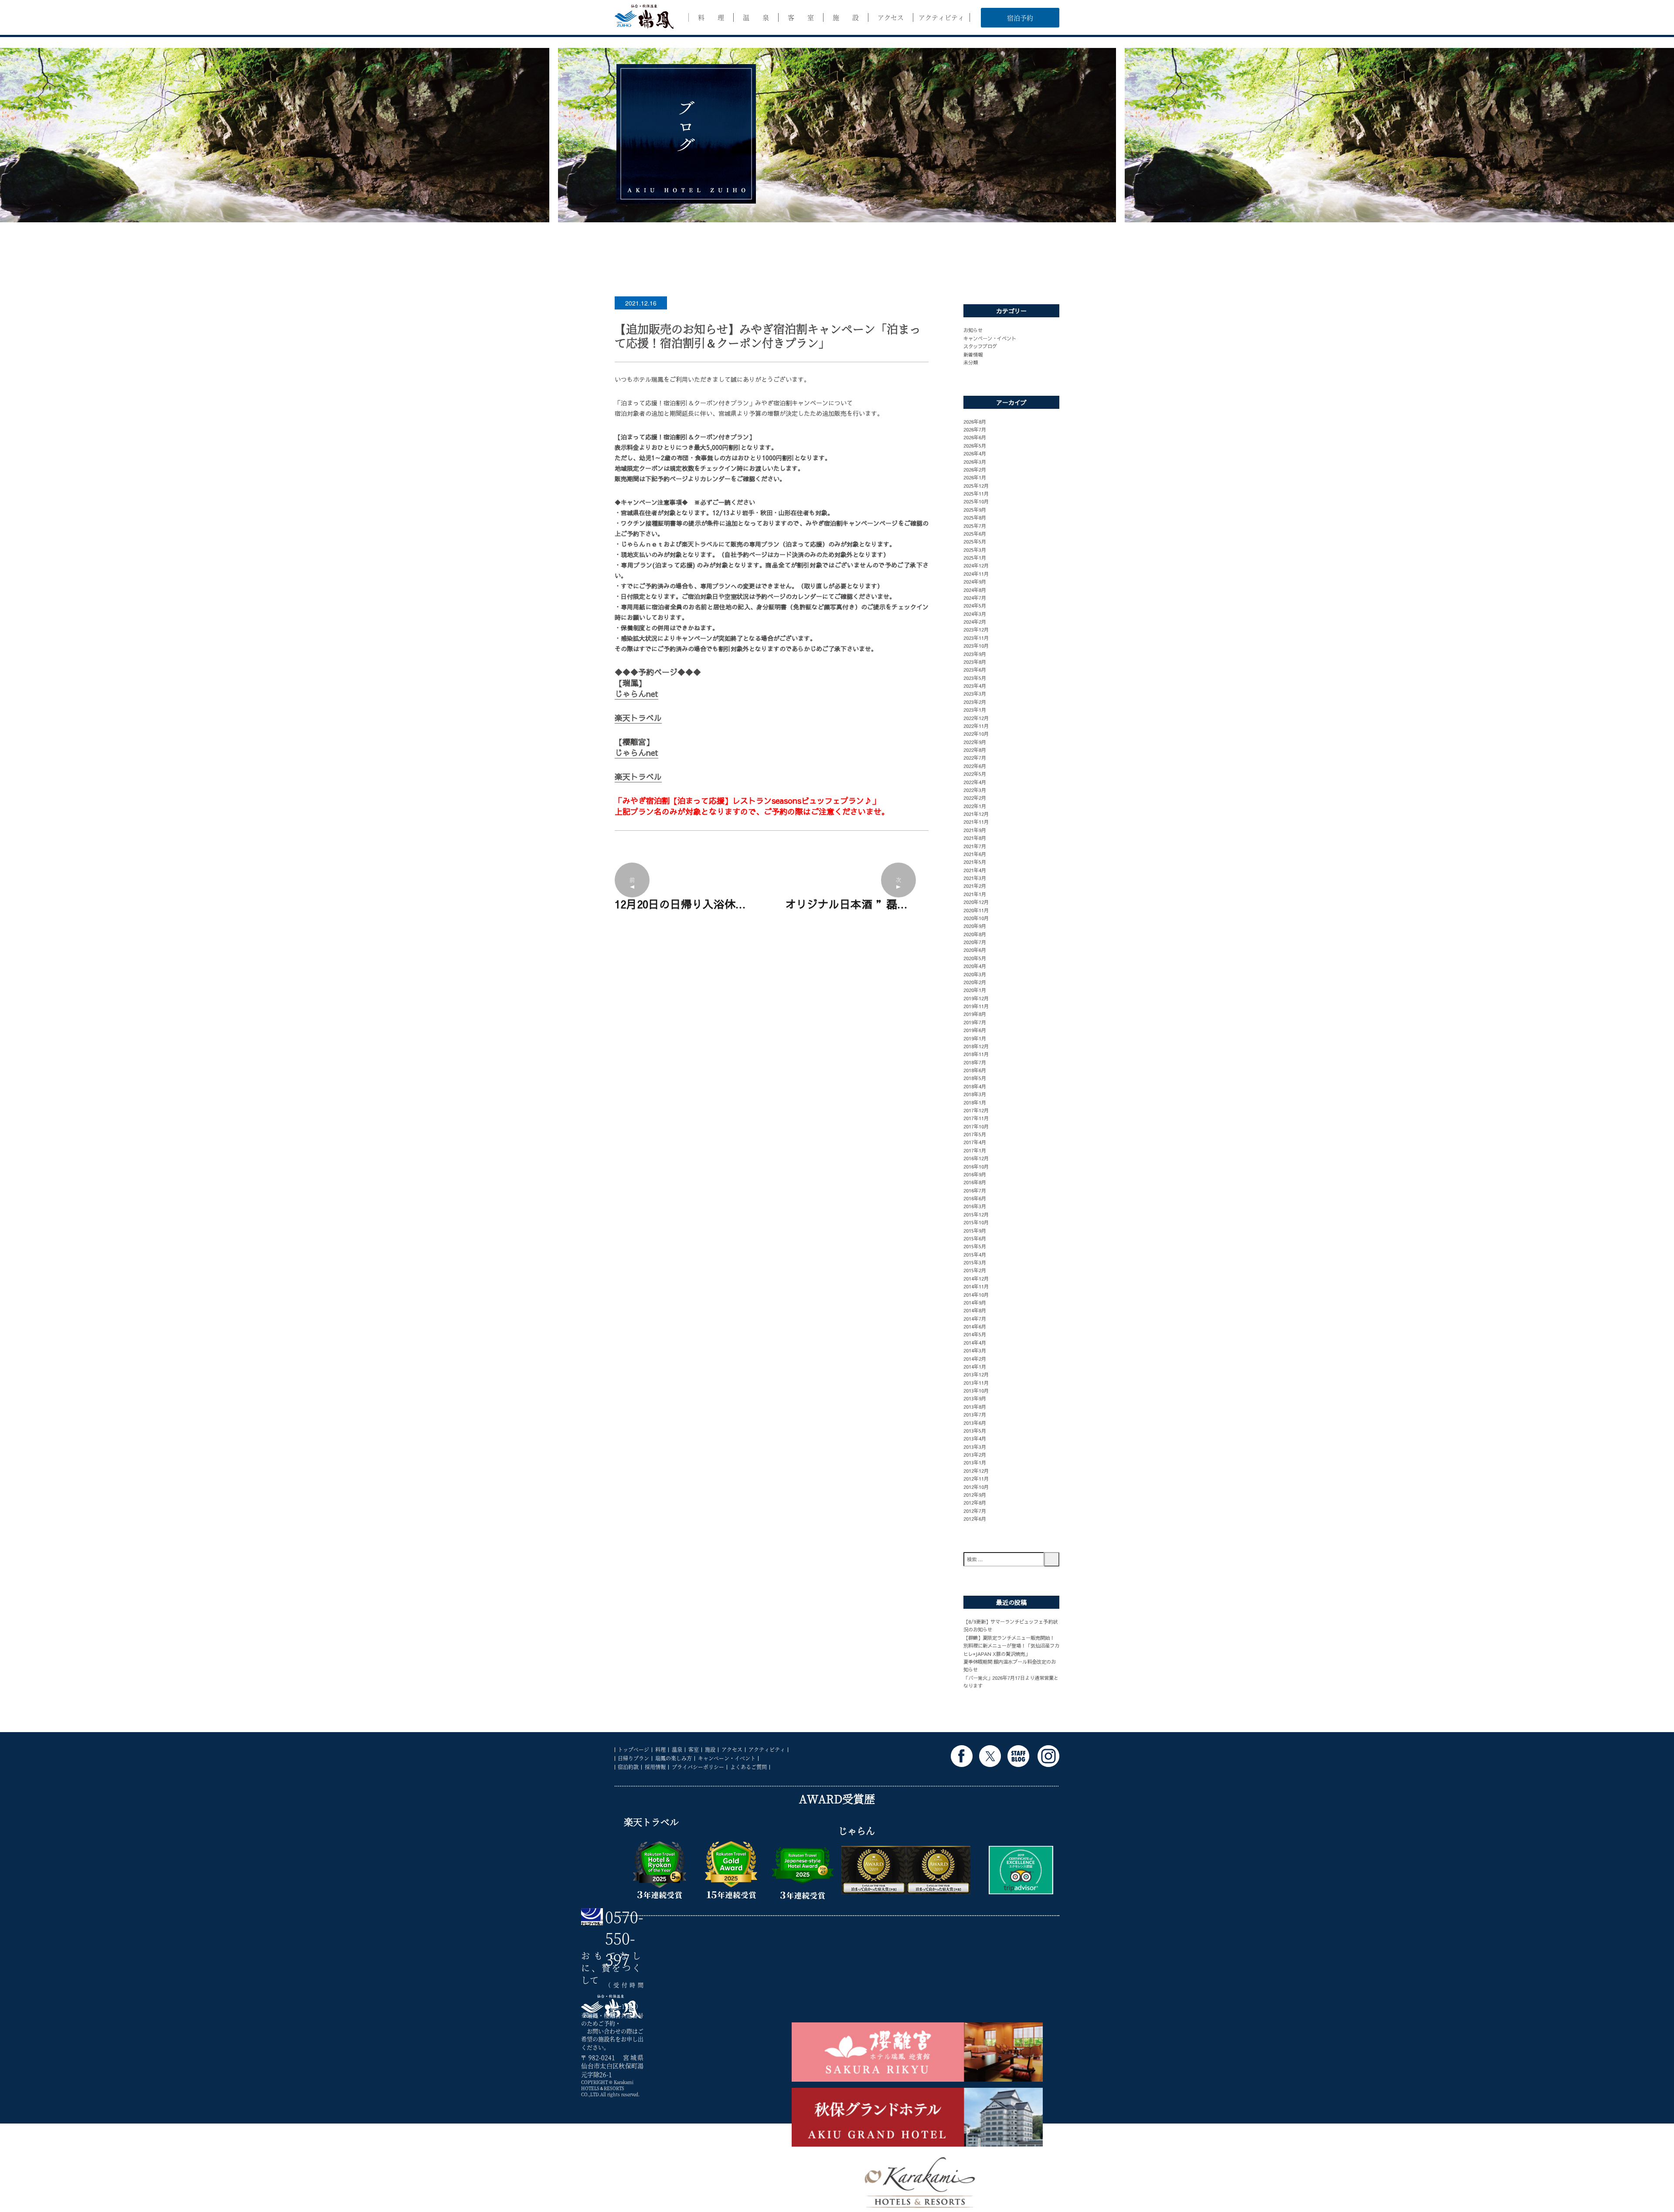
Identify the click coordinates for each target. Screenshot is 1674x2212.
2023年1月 (975, 710)
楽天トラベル (638, 718)
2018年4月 (975, 1086)
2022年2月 (975, 798)
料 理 (711, 17)
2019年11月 (976, 1006)
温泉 (677, 1749)
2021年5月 (975, 862)
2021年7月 (975, 846)
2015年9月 (975, 1230)
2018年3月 (975, 1094)
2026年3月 (975, 462)
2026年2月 (975, 469)
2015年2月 (975, 1270)
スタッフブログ (980, 346)
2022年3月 (975, 790)
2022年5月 (975, 774)
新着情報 (973, 354)
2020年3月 (975, 974)
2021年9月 (975, 830)
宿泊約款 (628, 1767)
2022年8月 (975, 750)
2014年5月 (975, 1334)
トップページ (633, 1749)
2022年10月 (976, 734)
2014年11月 (976, 1286)
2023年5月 (975, 678)
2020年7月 (975, 942)
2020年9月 (975, 926)
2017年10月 (976, 1126)
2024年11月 (976, 574)
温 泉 (756, 17)
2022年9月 (975, 742)
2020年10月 (976, 918)
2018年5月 (975, 1078)
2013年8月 (975, 1407)
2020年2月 (975, 982)
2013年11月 (976, 1383)
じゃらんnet (636, 694)
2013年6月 (975, 1423)
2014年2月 (975, 1359)
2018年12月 (976, 1046)
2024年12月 (976, 565)
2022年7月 (975, 758)
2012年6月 (975, 1519)
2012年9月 (975, 1495)
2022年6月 (975, 766)
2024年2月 (975, 622)
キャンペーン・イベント (990, 338)
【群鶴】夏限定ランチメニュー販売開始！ (1009, 1638)
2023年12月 (976, 629)
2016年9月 (975, 1174)
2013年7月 (975, 1414)
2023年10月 (976, 646)
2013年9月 (975, 1398)
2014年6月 (975, 1326)
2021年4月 (975, 870)
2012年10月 (976, 1487)
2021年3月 (975, 878)
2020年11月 (976, 910)
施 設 (846, 17)
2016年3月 (975, 1206)
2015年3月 (975, 1262)
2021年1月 (975, 894)
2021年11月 (976, 822)
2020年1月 (975, 990)
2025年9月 (975, 510)
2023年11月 (976, 638)
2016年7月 (975, 1190)
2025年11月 (976, 493)
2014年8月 (975, 1310)
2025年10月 (976, 501)
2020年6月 (975, 950)
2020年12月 (976, 902)
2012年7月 (975, 1511)
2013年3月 (975, 1447)
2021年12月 (976, 814)
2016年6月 (975, 1198)
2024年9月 (975, 581)
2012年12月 (976, 1471)
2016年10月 (976, 1166)
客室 (694, 1749)
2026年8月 (975, 421)
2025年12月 (976, 486)
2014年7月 (975, 1318)
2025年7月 (975, 526)
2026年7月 (975, 429)
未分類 (971, 362)
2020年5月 (975, 958)
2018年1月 (975, 1102)
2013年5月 (975, 1430)
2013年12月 (976, 1374)
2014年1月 (975, 1366)
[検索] (1052, 1559)
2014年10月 (976, 1295)
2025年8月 (975, 517)
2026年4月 (975, 453)
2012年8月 (975, 1502)
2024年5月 (975, 605)
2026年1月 (975, 477)
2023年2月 (975, 702)
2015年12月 (976, 1214)
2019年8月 (975, 1014)
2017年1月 (975, 1150)
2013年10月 (976, 1390)
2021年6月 (975, 854)
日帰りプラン (633, 1758)
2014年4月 (975, 1342)
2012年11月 (976, 1478)
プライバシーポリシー (698, 1767)
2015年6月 (975, 1238)
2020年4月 (975, 966)
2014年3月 (975, 1350)
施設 (710, 1749)
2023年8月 (975, 662)
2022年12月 (976, 718)
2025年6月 (975, 533)
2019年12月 (976, 998)
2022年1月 (975, 806)
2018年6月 (975, 1070)
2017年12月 (976, 1110)
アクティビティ (941, 17)
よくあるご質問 (749, 1767)
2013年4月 (975, 1438)
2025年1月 (975, 557)
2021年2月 (975, 886)
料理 (660, 1749)
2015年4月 (975, 1254)
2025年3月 (975, 550)
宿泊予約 (1020, 18)
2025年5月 (975, 541)
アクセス (891, 17)
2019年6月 (975, 1030)
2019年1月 (975, 1038)
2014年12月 (976, 1278)
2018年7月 (975, 1062)
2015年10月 (976, 1222)
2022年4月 (975, 782)
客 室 (801, 17)
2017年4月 (975, 1142)
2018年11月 (976, 1054)
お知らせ (973, 330)
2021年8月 (975, 838)
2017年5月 (975, 1134)
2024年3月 (975, 614)
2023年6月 (975, 669)
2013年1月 (975, 1462)
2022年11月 (976, 726)
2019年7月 (975, 1022)
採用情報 (655, 1767)
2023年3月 (975, 693)
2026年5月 (975, 445)
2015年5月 (975, 1246)
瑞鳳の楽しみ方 (674, 1758)
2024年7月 (975, 598)
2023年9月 (975, 654)
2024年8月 (975, 590)
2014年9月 (975, 1302)
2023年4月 (975, 686)
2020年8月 (975, 934)
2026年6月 (975, 437)
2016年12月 (976, 1158)
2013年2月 (975, 1454)
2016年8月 (975, 1182)
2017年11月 (976, 1118)
